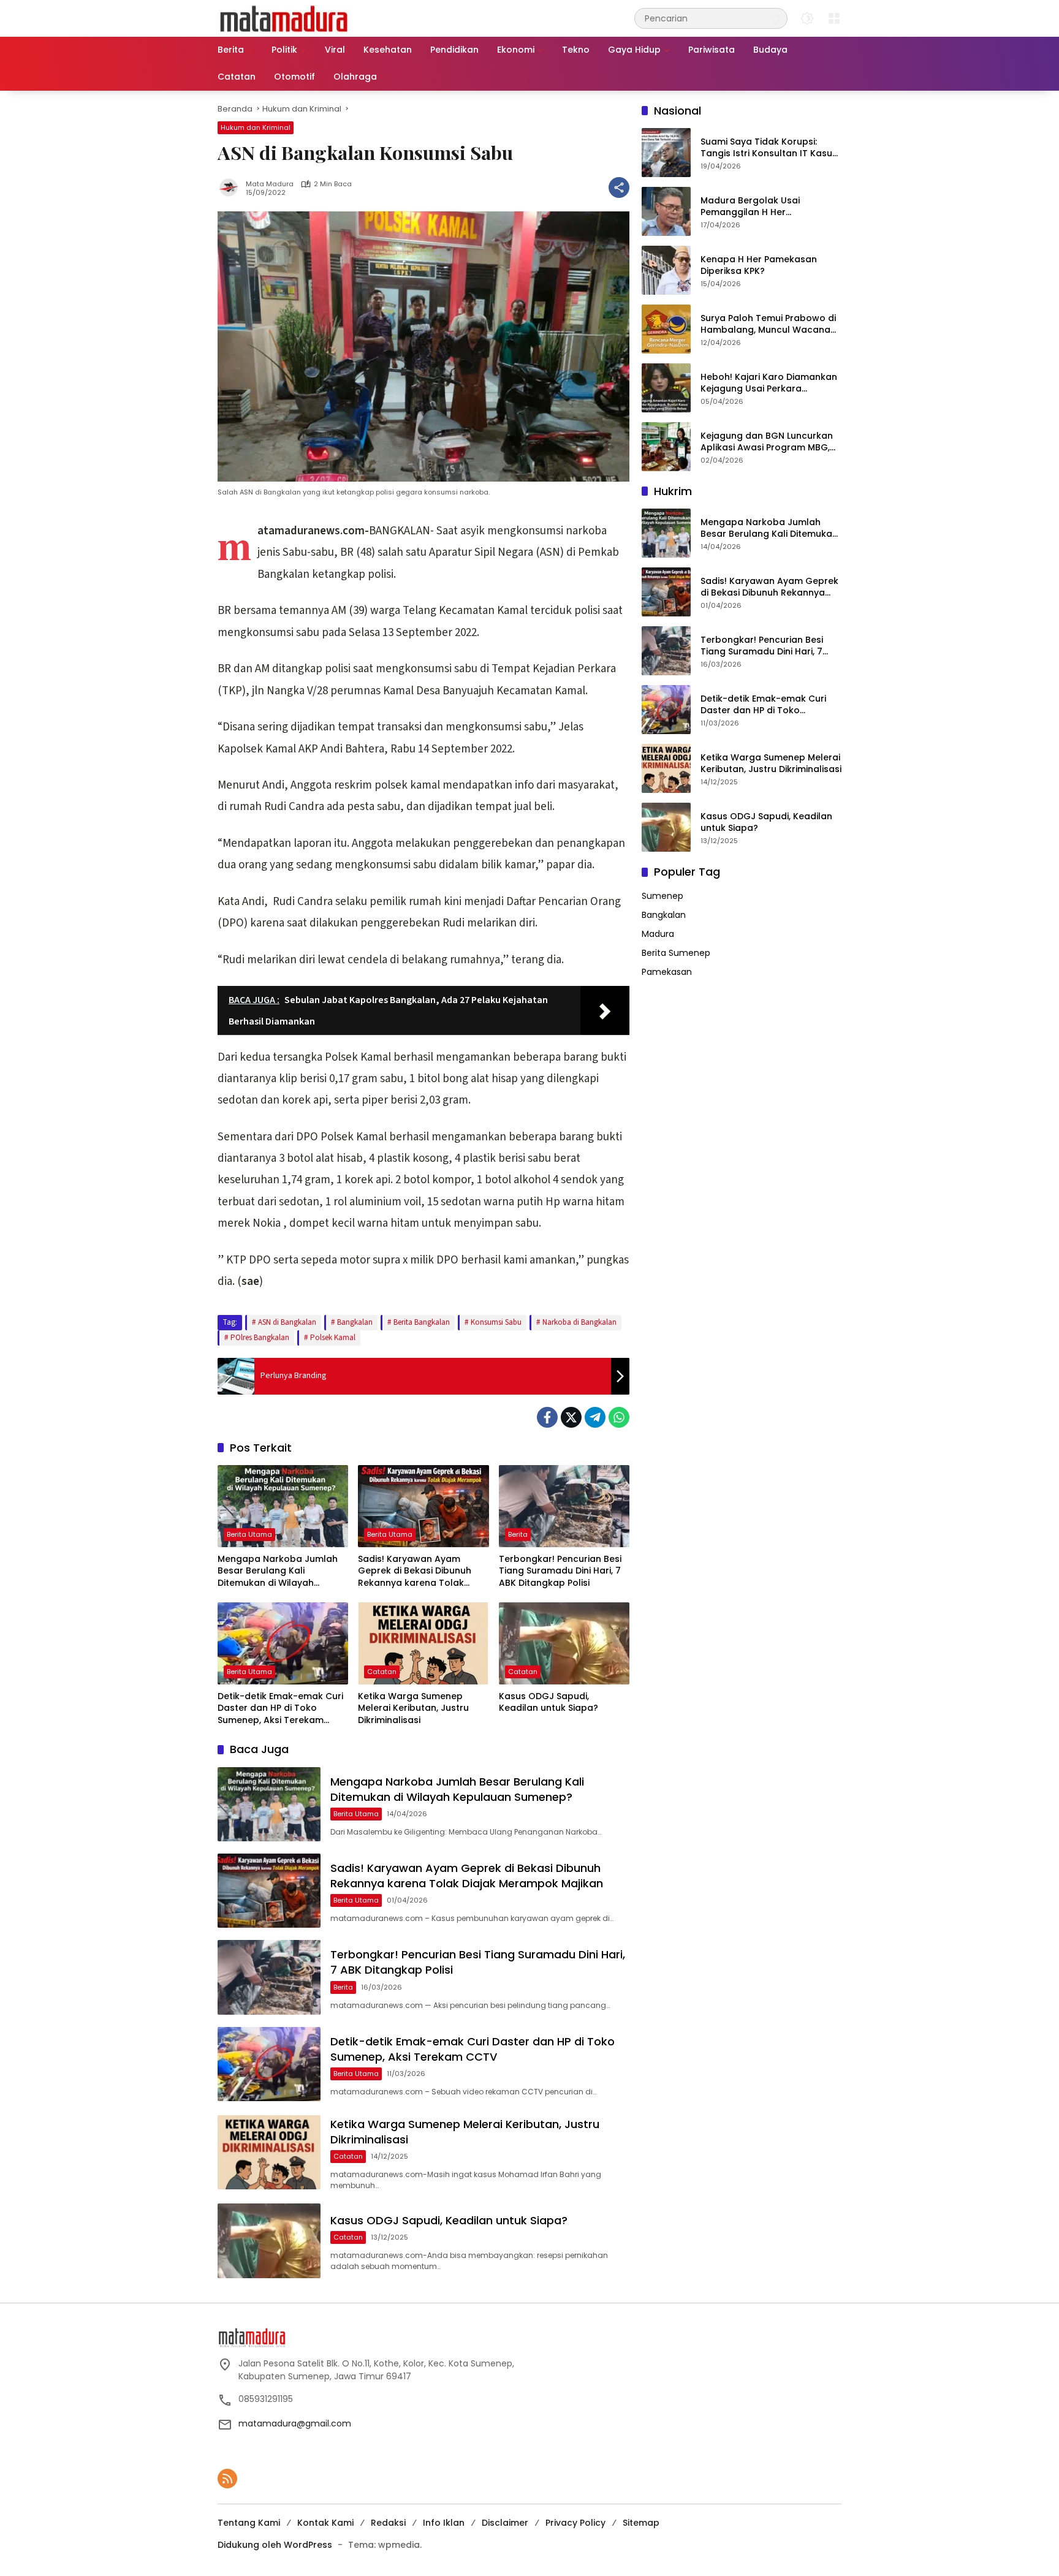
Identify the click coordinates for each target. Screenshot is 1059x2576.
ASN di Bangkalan (287, 1322)
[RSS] (227, 2479)
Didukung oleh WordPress (275, 2545)
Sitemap (641, 2523)
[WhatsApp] (619, 1417)
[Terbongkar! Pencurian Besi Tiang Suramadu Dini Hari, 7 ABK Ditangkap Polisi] (564, 1506)
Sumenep (662, 896)
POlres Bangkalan (260, 1338)
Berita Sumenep (676, 953)
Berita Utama (249, 1534)
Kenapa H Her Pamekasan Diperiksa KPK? (759, 266)
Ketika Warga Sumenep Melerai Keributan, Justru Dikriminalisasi (413, 1708)
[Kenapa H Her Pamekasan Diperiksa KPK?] (666, 270)
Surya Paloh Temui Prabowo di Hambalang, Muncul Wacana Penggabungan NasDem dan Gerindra (768, 324)
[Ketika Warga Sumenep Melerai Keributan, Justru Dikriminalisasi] (423, 1643)
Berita (518, 1534)
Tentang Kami (249, 2523)
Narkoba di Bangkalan (579, 1322)
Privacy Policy (575, 2523)
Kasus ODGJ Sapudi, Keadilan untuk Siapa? (548, 1703)
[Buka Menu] (834, 18)
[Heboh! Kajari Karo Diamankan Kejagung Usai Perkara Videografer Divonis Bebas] (666, 388)
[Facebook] (547, 1417)
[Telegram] (595, 1417)
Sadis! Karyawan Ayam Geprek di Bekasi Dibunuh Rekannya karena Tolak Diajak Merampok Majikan (415, 1571)
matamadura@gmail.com (295, 2423)
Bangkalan (355, 1322)
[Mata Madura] (284, 18)
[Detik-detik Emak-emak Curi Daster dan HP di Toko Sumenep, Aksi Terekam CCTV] (283, 1643)
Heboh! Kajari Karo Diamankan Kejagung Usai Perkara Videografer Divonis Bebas (769, 383)
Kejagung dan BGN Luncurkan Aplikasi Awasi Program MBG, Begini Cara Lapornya (767, 442)
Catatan (382, 1672)
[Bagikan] (619, 188)
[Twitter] (571, 1417)
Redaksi (388, 2523)
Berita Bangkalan (422, 1322)
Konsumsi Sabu (496, 1322)
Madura (658, 934)
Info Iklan (444, 2523)
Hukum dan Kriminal (256, 127)
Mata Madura (270, 184)
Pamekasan (667, 972)
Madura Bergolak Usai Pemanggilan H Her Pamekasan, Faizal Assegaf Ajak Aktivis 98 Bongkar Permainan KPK (761, 207)
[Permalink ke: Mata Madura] (232, 188)
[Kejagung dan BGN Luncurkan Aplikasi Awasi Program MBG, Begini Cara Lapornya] (666, 447)
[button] (775, 18)
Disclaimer (505, 2523)
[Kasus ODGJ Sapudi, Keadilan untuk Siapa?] (564, 1643)
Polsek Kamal (333, 1338)
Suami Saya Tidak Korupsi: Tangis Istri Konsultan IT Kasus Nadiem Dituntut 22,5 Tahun (769, 148)
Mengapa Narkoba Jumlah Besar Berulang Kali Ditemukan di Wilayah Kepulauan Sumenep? (278, 1571)
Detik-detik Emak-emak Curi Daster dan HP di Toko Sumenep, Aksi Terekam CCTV (280, 1709)
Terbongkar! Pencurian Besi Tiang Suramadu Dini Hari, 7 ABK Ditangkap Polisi (560, 1571)
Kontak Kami (325, 2523)
